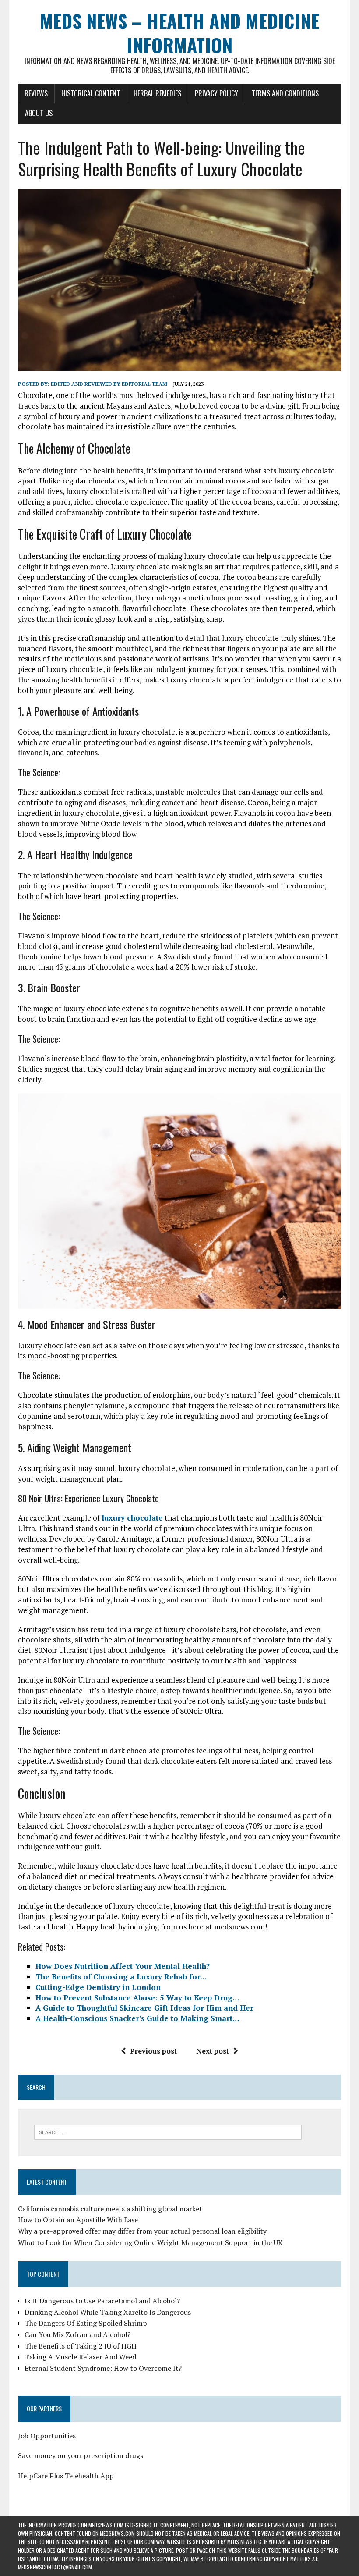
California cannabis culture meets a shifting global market (110, 2209)
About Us (39, 113)
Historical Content (91, 93)
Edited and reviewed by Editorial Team (109, 384)
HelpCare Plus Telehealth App (66, 2476)
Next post (213, 2051)
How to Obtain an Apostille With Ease (78, 2220)
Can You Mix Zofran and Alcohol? (77, 2334)
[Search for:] (168, 2132)
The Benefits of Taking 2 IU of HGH (81, 2346)
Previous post (153, 2051)
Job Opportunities (47, 2436)
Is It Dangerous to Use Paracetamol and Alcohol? (102, 2301)
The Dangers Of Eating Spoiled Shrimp (86, 2323)
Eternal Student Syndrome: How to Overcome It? (103, 2368)
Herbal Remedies (157, 93)
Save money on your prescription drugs (81, 2455)
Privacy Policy (216, 93)
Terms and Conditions (285, 93)
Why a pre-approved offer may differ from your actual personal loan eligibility (142, 2231)
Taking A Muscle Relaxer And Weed (80, 2357)
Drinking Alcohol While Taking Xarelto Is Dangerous (108, 2312)
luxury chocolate (132, 1518)
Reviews (36, 93)
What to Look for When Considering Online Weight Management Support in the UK (150, 2242)
